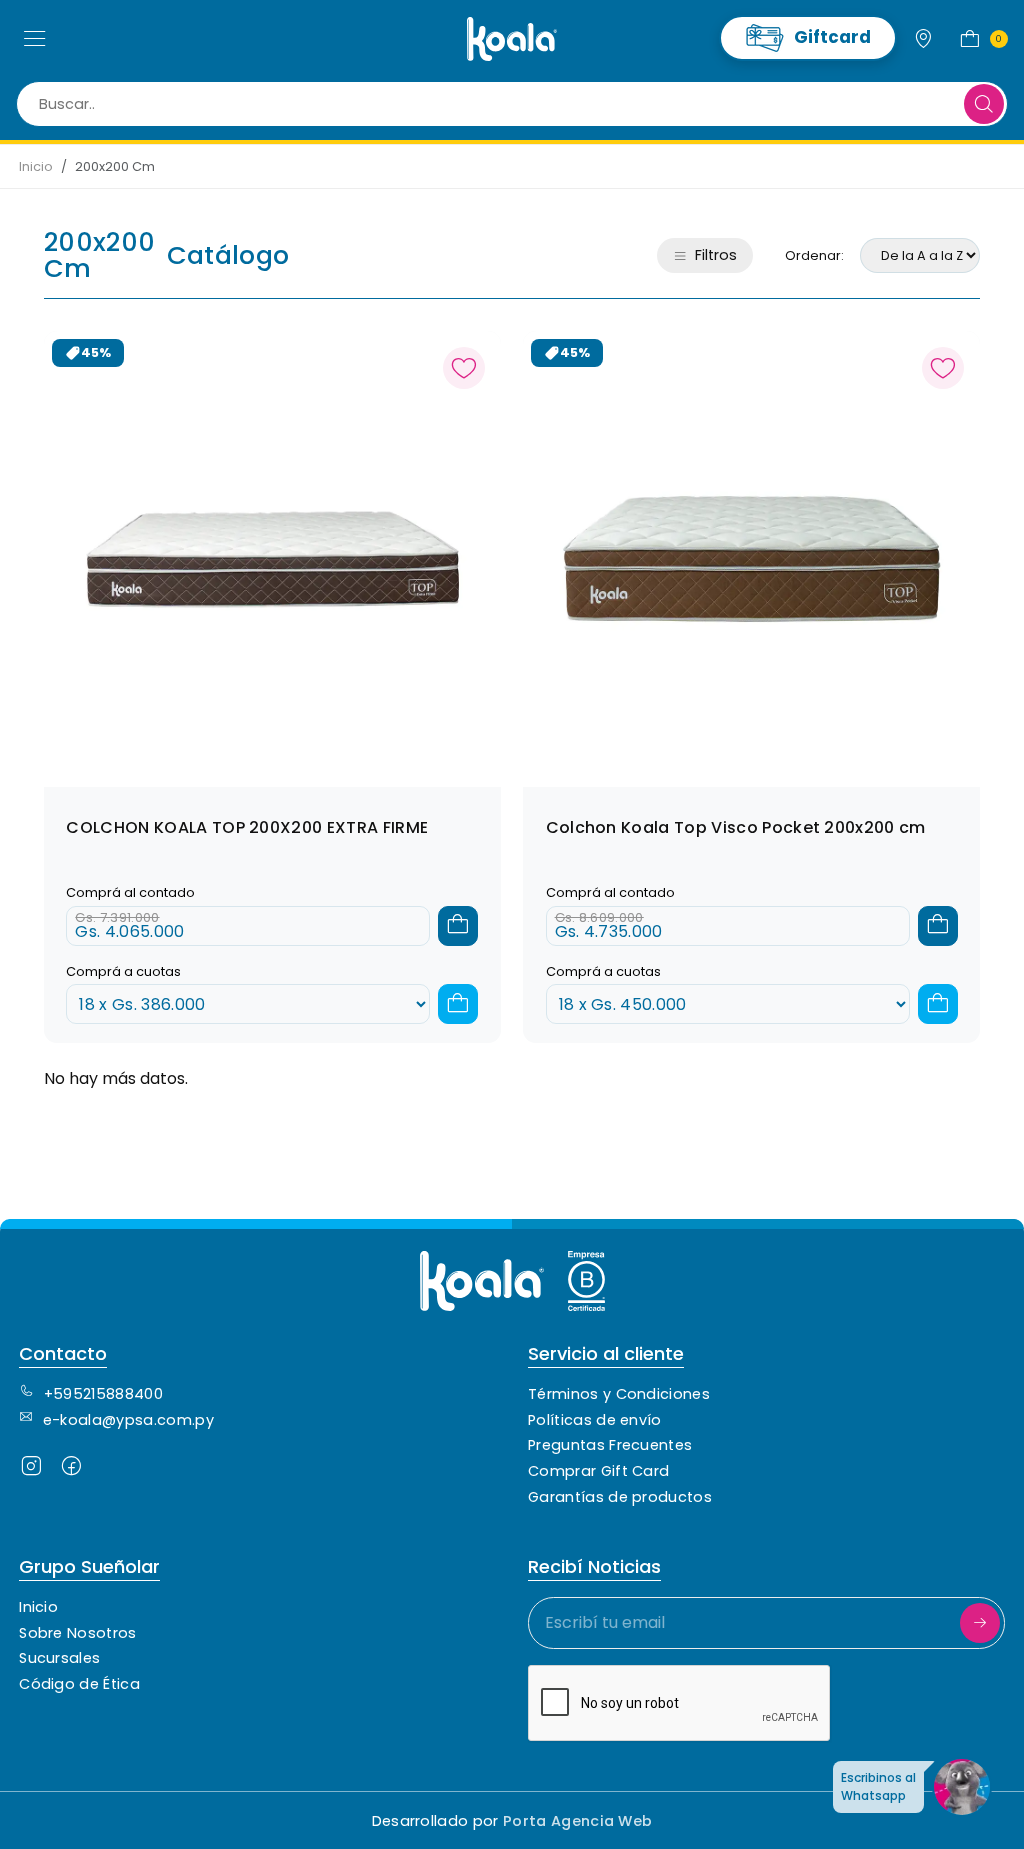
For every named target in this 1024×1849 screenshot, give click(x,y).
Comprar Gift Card (598, 1471)
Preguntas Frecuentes (610, 1445)
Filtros (716, 255)
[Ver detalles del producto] (272, 557)
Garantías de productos (620, 1497)
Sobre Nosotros (77, 1633)
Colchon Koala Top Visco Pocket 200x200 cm (736, 827)
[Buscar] (984, 104)
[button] (35, 39)
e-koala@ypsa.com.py (128, 1420)
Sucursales (59, 1658)
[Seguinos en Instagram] (31, 1470)
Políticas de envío (595, 1420)
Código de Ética (79, 1684)
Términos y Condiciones (619, 1394)
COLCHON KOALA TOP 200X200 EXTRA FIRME (247, 827)
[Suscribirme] (980, 1623)
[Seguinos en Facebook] (71, 1470)
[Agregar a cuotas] (458, 1004)
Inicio (36, 166)
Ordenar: (814, 255)
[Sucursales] (924, 39)
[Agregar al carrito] (458, 926)
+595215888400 (103, 1394)
